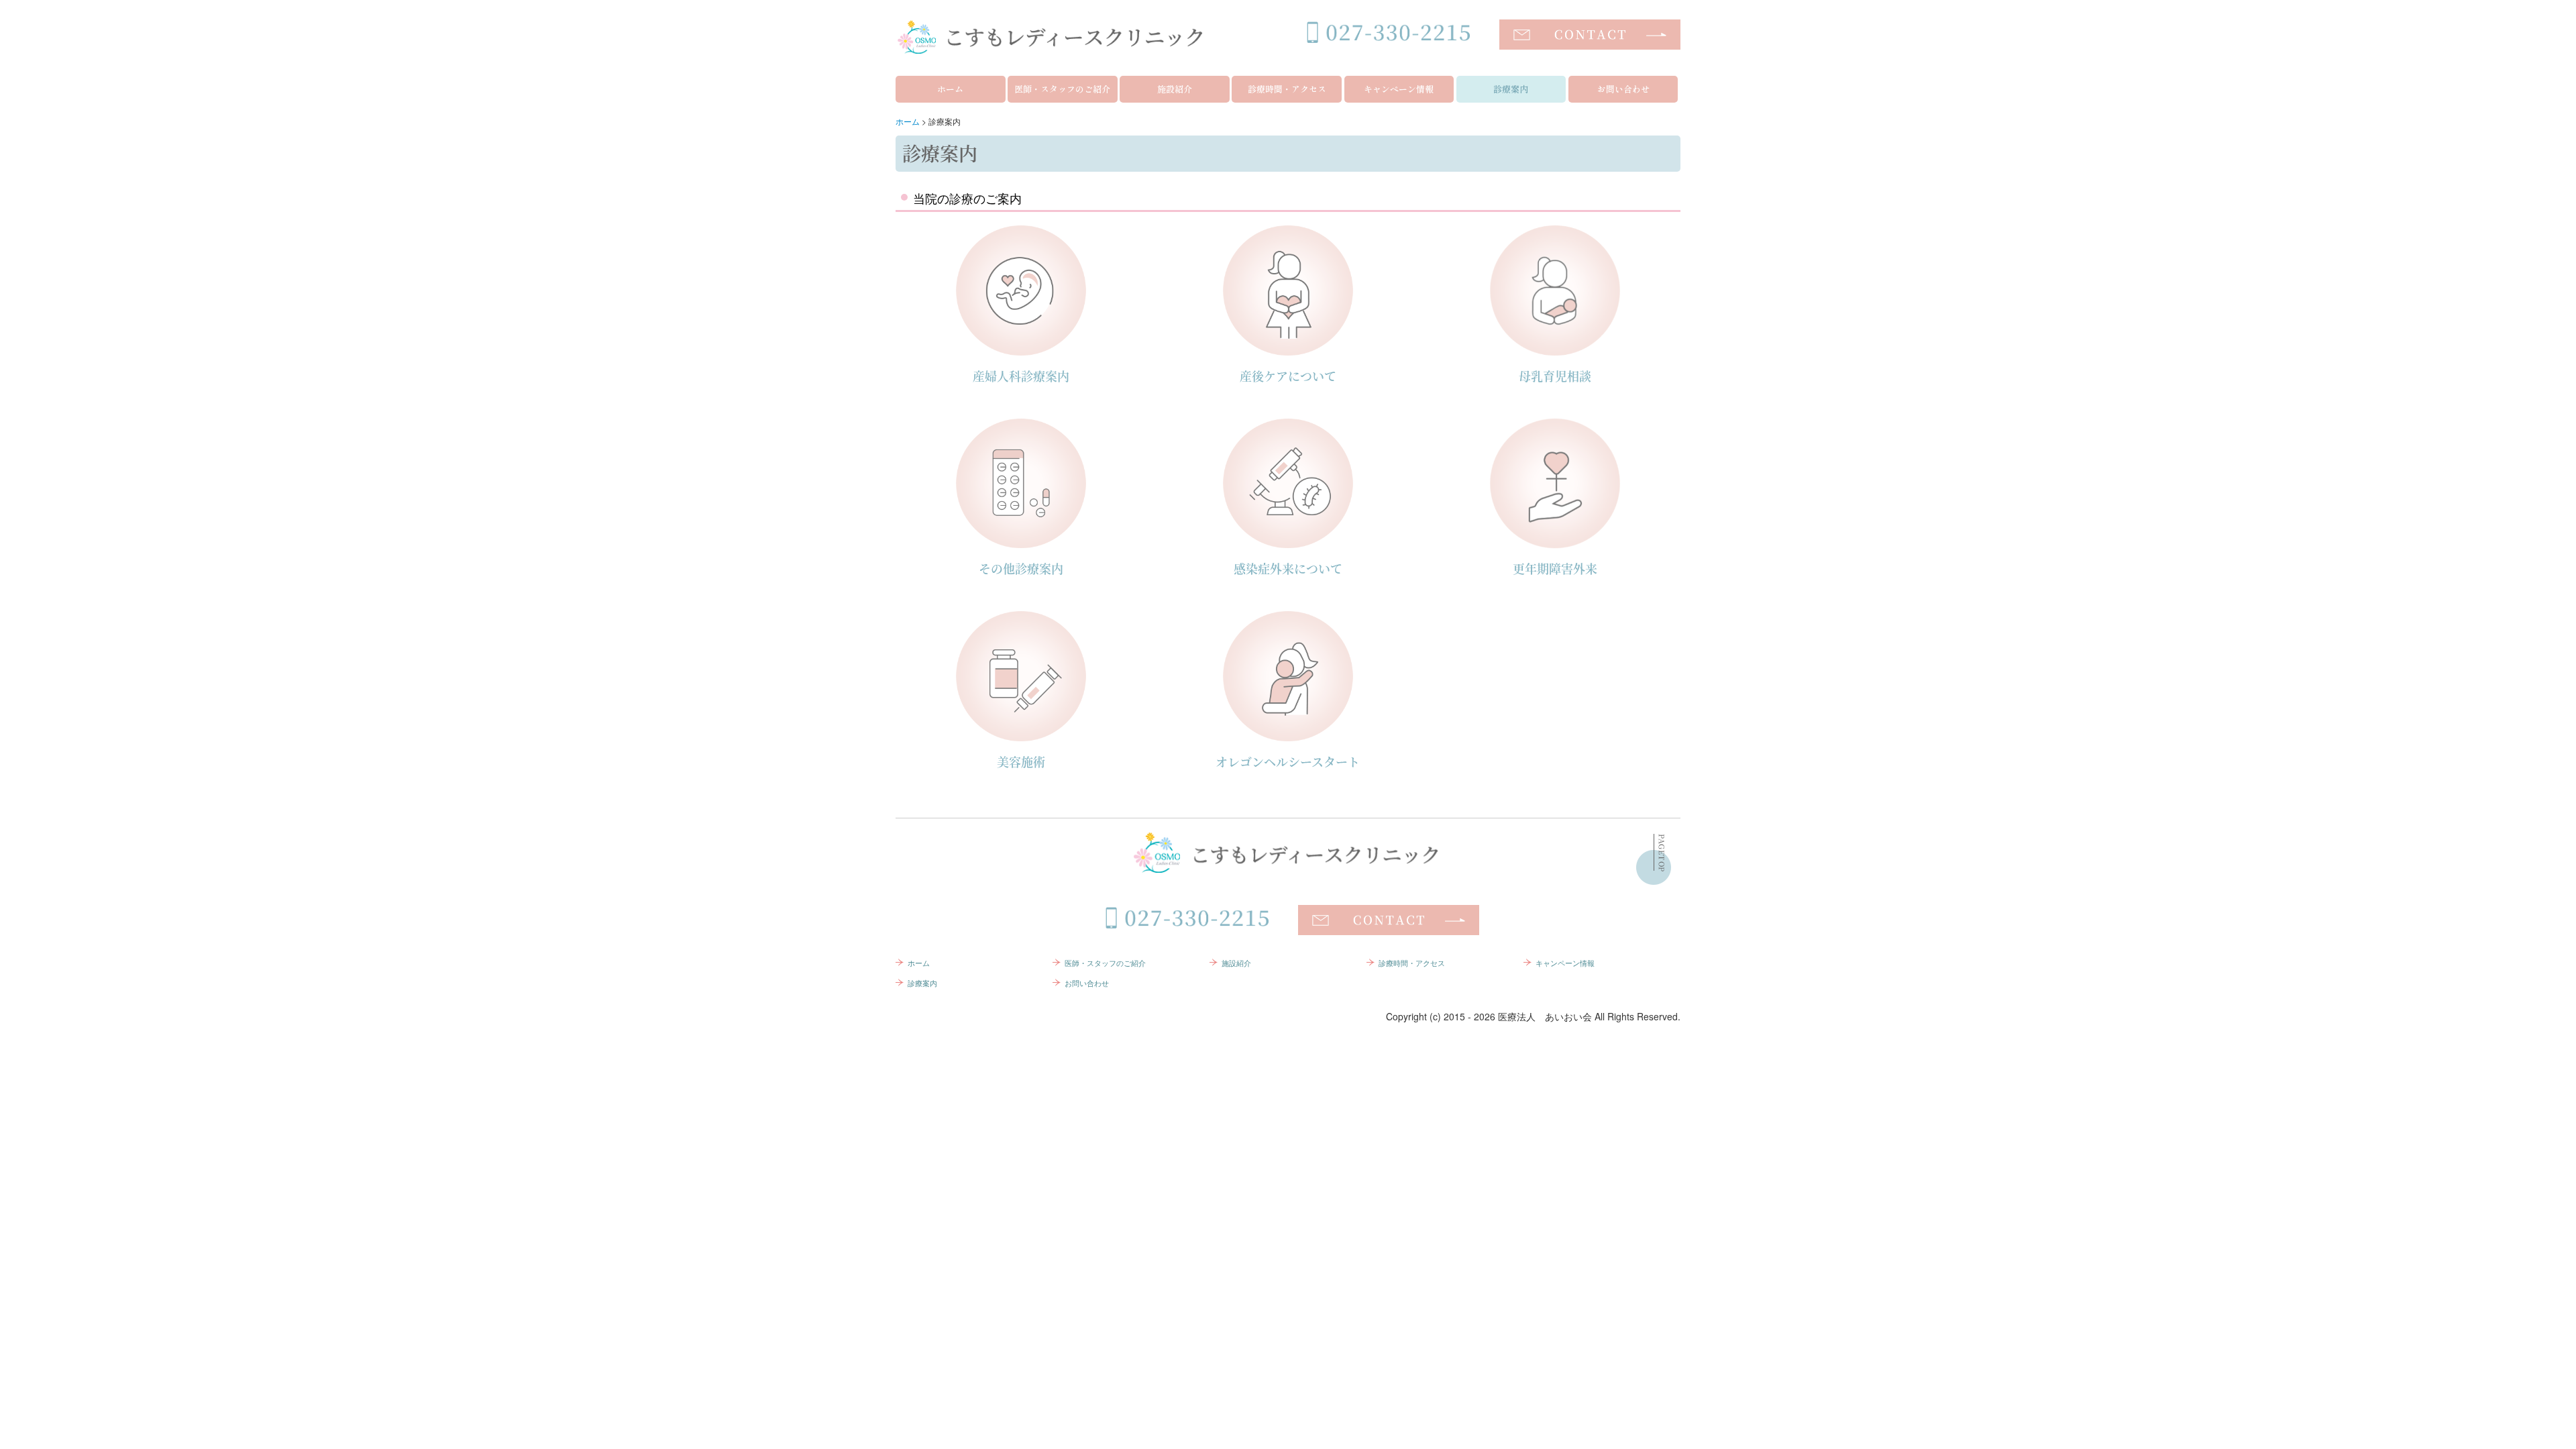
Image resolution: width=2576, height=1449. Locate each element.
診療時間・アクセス (1287, 89)
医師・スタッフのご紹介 (1062, 89)
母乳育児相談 (1555, 376)
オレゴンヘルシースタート (1288, 761)
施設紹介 (1175, 89)
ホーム (950, 89)
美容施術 (1021, 761)
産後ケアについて (1288, 376)
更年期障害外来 (1555, 568)
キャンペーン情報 (1399, 89)
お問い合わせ (1623, 89)
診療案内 (1511, 89)
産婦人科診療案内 (1021, 376)
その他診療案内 (1021, 568)
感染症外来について (1288, 568)
